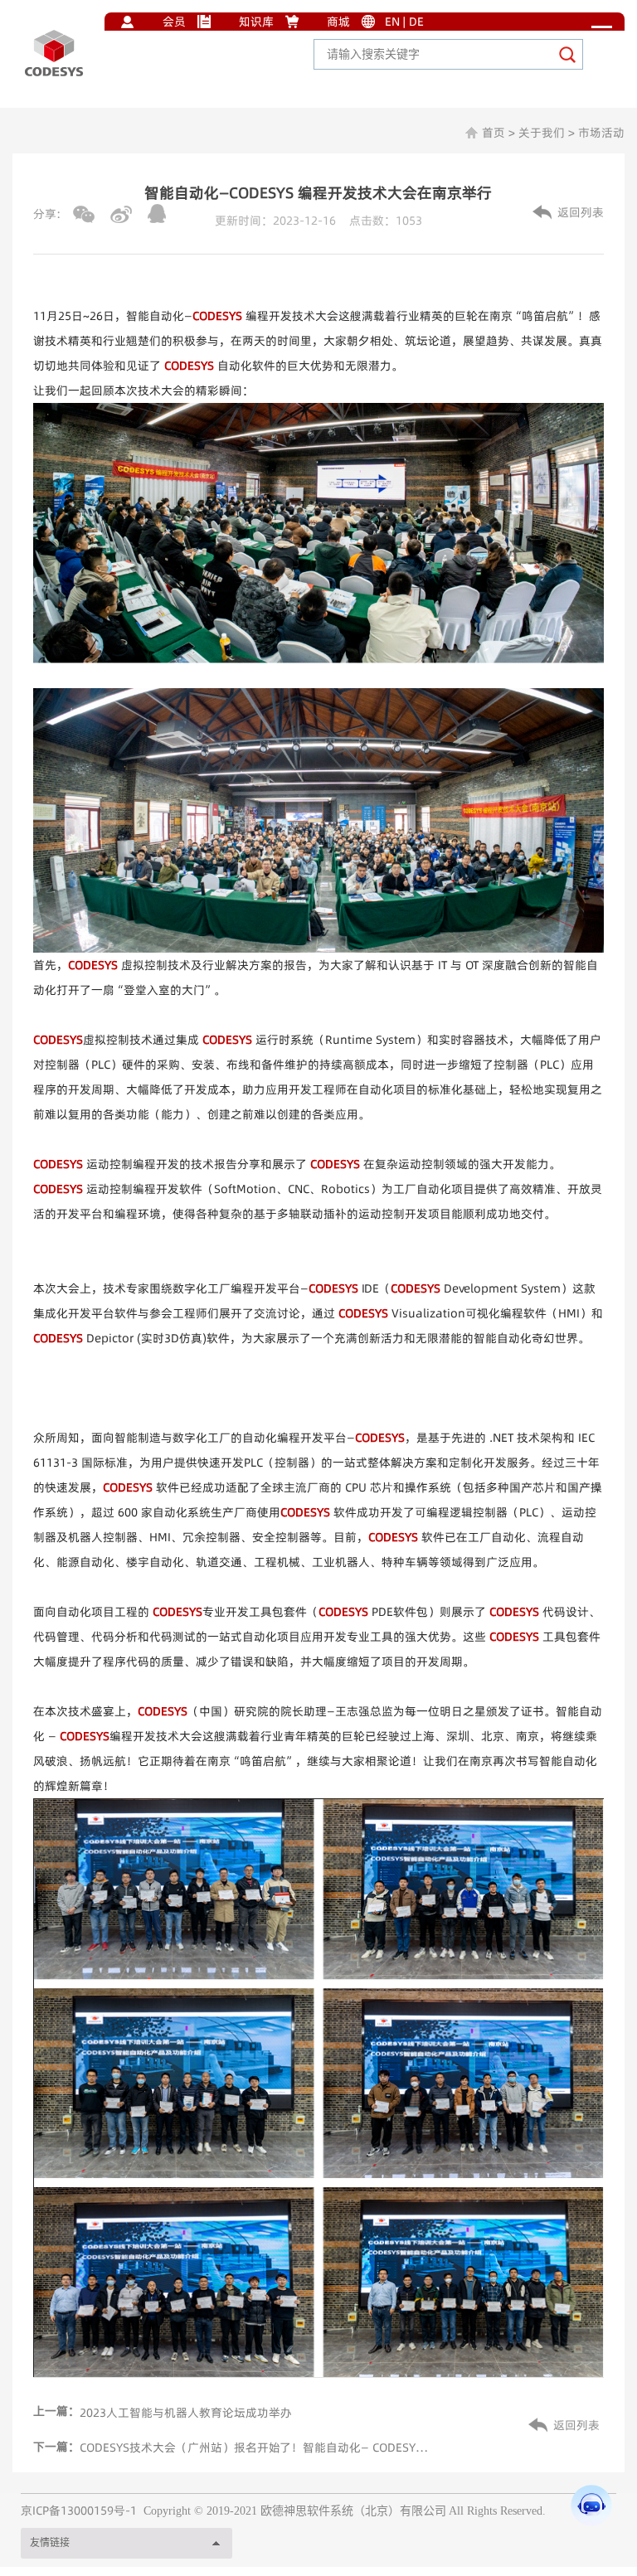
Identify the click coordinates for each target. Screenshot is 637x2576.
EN (392, 22)
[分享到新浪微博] (121, 214)
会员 (174, 22)
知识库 (256, 22)
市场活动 (601, 133)
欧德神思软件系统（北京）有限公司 (353, 2511)
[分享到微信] (84, 214)
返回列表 (581, 212)
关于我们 (542, 133)
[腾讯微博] (157, 213)
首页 (494, 133)
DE (416, 22)
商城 (338, 22)
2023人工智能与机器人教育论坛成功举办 (186, 2413)
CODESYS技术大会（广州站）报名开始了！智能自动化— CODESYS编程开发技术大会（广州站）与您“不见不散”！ (255, 2447)
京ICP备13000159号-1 (79, 2511)
